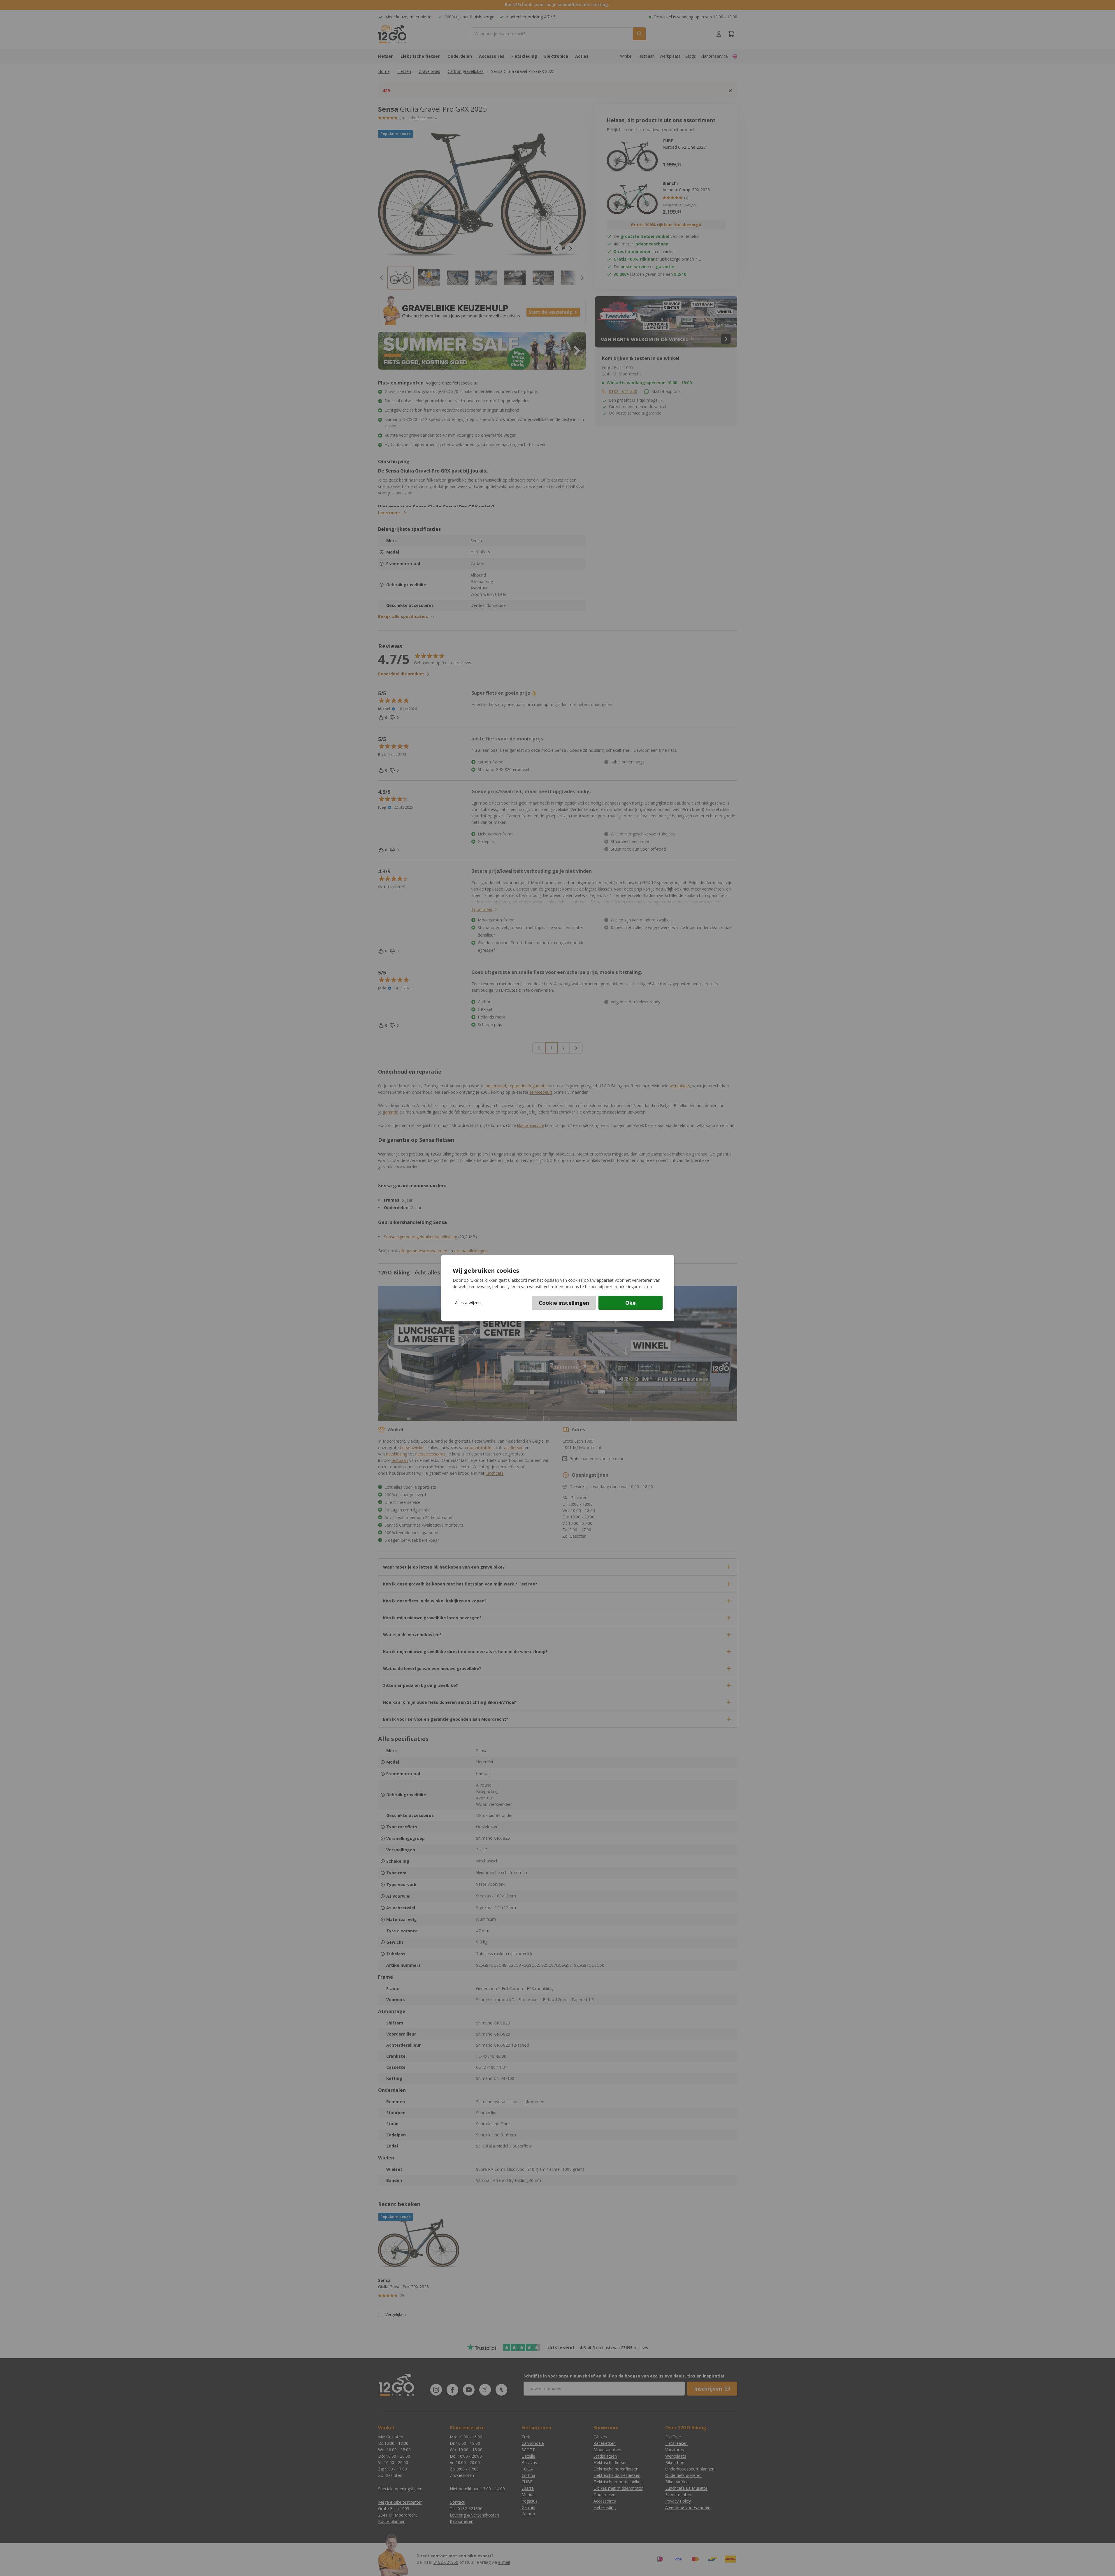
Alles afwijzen (468, 1303)
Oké (631, 1303)
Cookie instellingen (564, 1303)
